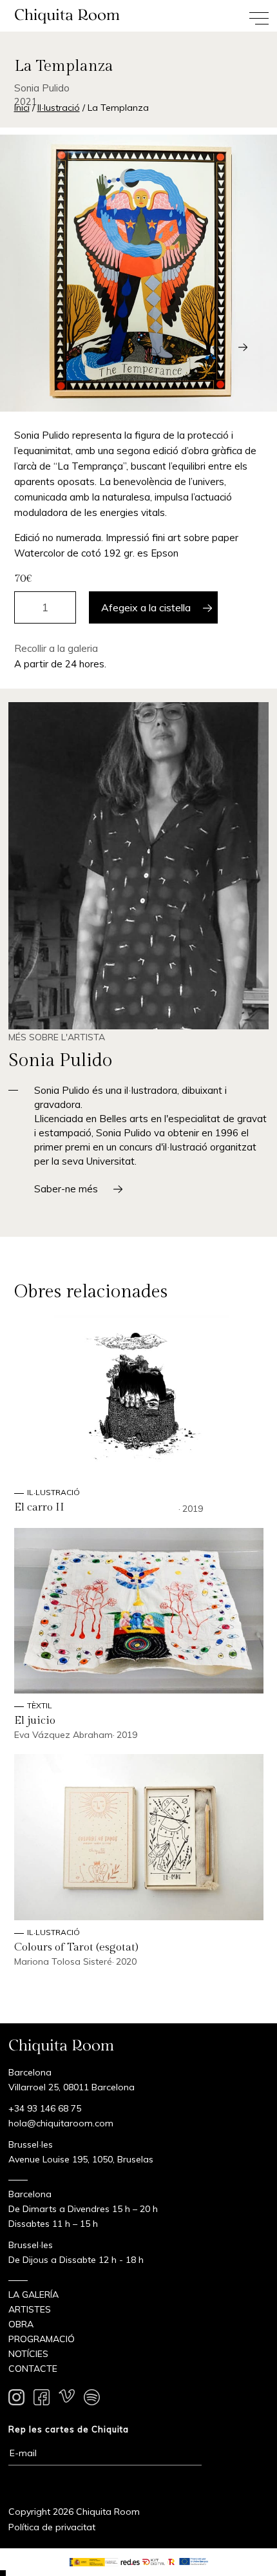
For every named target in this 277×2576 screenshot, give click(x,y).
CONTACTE (33, 2369)
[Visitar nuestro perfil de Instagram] (16, 2399)
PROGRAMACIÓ (42, 2339)
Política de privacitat (52, 2527)
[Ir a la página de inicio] (69, 16)
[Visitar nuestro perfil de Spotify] (92, 2399)
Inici (22, 108)
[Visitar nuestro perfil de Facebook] (42, 2399)
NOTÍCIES (28, 2354)
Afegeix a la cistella (146, 607)
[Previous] (217, 347)
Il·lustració (59, 108)
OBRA (21, 2324)
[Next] (243, 347)
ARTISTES (30, 2309)
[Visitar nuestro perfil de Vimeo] (67, 2399)
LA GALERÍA (33, 2295)
